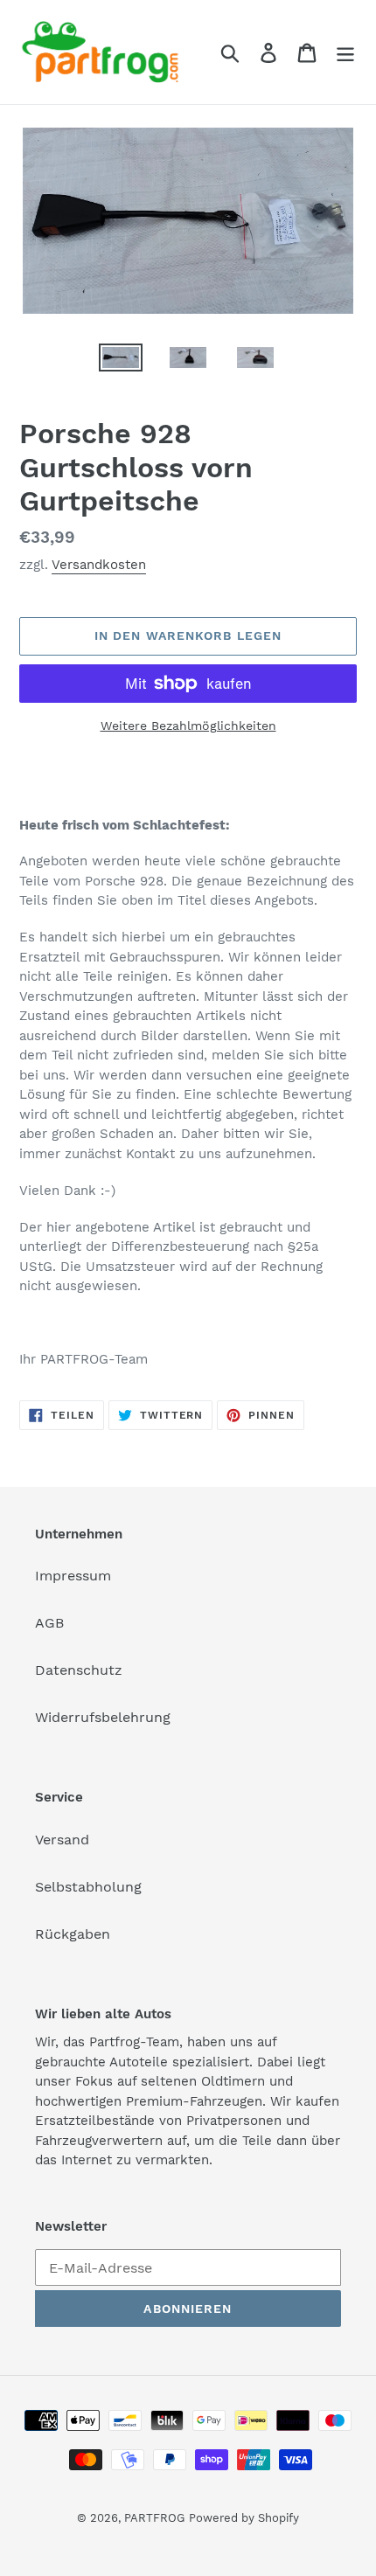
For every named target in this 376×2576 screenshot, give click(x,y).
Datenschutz (79, 1670)
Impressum (73, 1576)
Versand (62, 1840)
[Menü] (345, 52)
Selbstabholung (88, 1887)
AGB (49, 1623)
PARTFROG (154, 2518)
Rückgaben (73, 1934)
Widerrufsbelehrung (103, 1717)
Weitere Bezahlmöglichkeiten (188, 726)
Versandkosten (99, 565)
